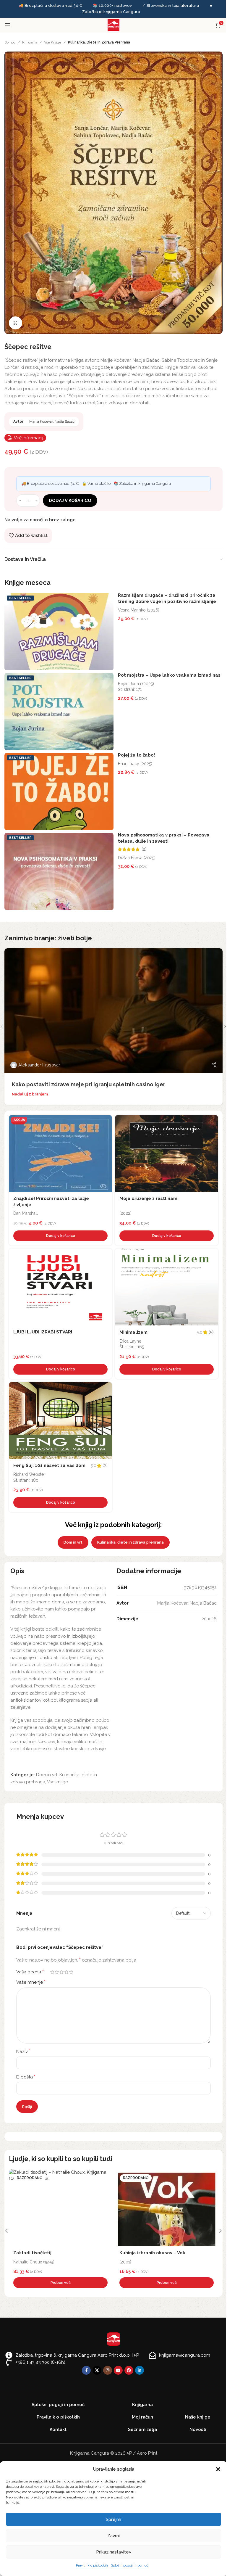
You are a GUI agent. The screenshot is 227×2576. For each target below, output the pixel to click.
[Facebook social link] (86, 2370)
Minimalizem (133, 1332)
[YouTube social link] (118, 2370)
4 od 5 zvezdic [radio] (66, 1972)
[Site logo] (113, 25)
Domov (10, 42)
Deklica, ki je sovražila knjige (152, 2253)
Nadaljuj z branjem (30, 1094)
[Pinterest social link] (129, 2370)
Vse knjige (53, 42)
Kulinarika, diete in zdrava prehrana (99, 42)
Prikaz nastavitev (114, 2552)
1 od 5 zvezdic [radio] (52, 1972)
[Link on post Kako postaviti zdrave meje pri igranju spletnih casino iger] (113, 1011)
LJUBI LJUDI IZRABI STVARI (43, 1332)
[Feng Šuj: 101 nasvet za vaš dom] (60, 1420)
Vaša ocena (30, 1972)
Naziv (23, 2051)
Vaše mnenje (31, 1982)
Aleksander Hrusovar (39, 1065)
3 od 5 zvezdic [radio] (61, 1972)
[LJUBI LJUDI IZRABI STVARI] (60, 1287)
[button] (218, 2469)
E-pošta (26, 2077)
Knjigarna (30, 42)
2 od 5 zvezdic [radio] (57, 1972)
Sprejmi (113, 2519)
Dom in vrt (73, 1542)
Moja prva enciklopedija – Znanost (52, 2253)
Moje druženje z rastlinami (149, 1198)
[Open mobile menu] (7, 25)
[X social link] (97, 2370)
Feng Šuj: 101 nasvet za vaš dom (49, 1465)
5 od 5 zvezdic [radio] (71, 1972)
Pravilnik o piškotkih (92, 2565)
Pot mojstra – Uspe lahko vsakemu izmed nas (169, 675)
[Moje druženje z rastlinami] (167, 1153)
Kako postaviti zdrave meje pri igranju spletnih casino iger (89, 1084)
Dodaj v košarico (70, 501)
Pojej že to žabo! (136, 755)
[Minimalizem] (167, 1287)
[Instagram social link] (108, 2370)
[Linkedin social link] (140, 2370)
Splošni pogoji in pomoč (130, 2565)
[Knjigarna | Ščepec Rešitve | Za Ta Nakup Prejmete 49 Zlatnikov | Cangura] (113, 192)
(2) (144, 849)
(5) (211, 1332)
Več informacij (29, 438)
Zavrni (113, 2536)
